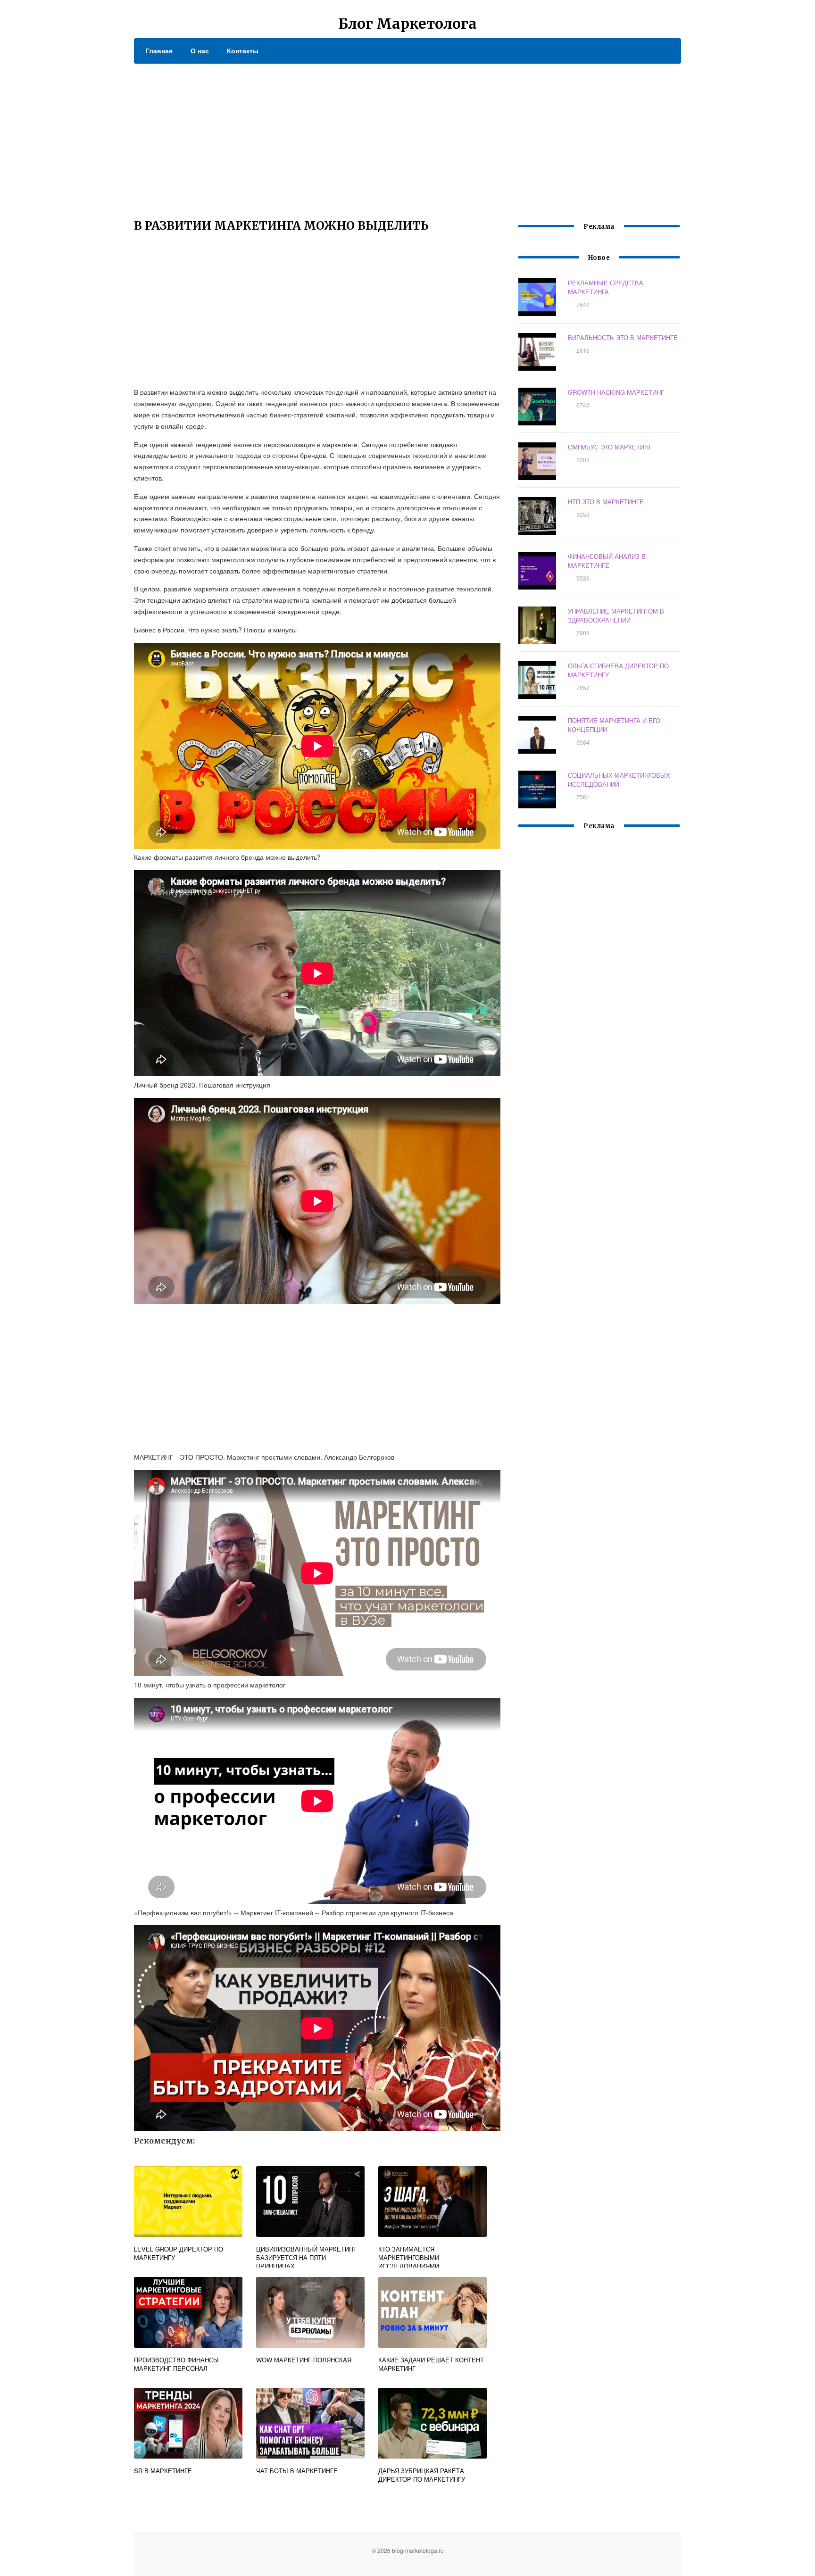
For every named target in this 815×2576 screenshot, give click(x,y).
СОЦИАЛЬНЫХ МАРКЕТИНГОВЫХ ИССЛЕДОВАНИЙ (619, 780)
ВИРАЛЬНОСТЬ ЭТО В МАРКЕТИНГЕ (623, 337)
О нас (200, 50)
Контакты (243, 50)
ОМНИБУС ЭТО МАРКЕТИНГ (610, 447)
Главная (159, 50)
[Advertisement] (407, 134)
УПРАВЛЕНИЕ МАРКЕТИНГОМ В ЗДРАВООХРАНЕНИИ (616, 615)
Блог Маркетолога (407, 24)
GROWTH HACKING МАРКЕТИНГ (616, 392)
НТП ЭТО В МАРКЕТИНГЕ (606, 502)
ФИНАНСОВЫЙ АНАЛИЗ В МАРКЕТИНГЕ (607, 561)
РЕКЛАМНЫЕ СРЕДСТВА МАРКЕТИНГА (606, 287)
